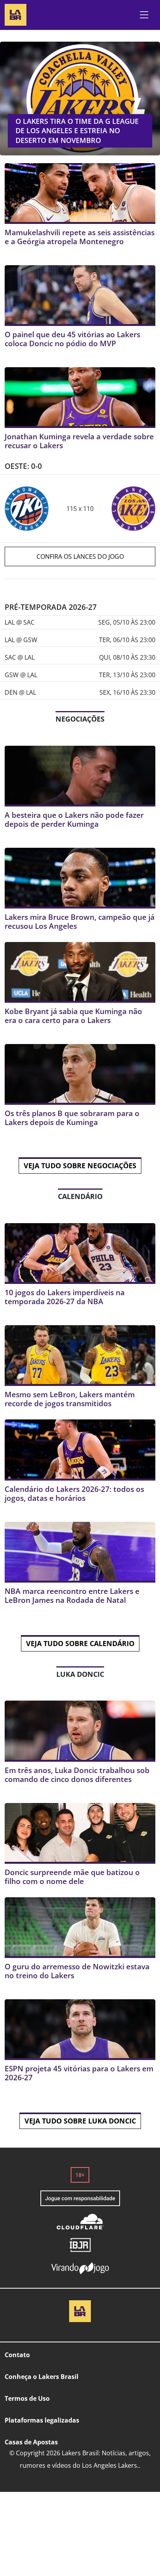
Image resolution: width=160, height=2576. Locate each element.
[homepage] (16, 14)
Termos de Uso (27, 2398)
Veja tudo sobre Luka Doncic (80, 2121)
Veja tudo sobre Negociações (80, 1166)
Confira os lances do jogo (80, 556)
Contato (17, 2355)
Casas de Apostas (31, 2442)
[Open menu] (144, 15)
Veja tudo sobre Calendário (80, 1643)
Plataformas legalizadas (42, 2420)
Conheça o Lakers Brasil (42, 2377)
